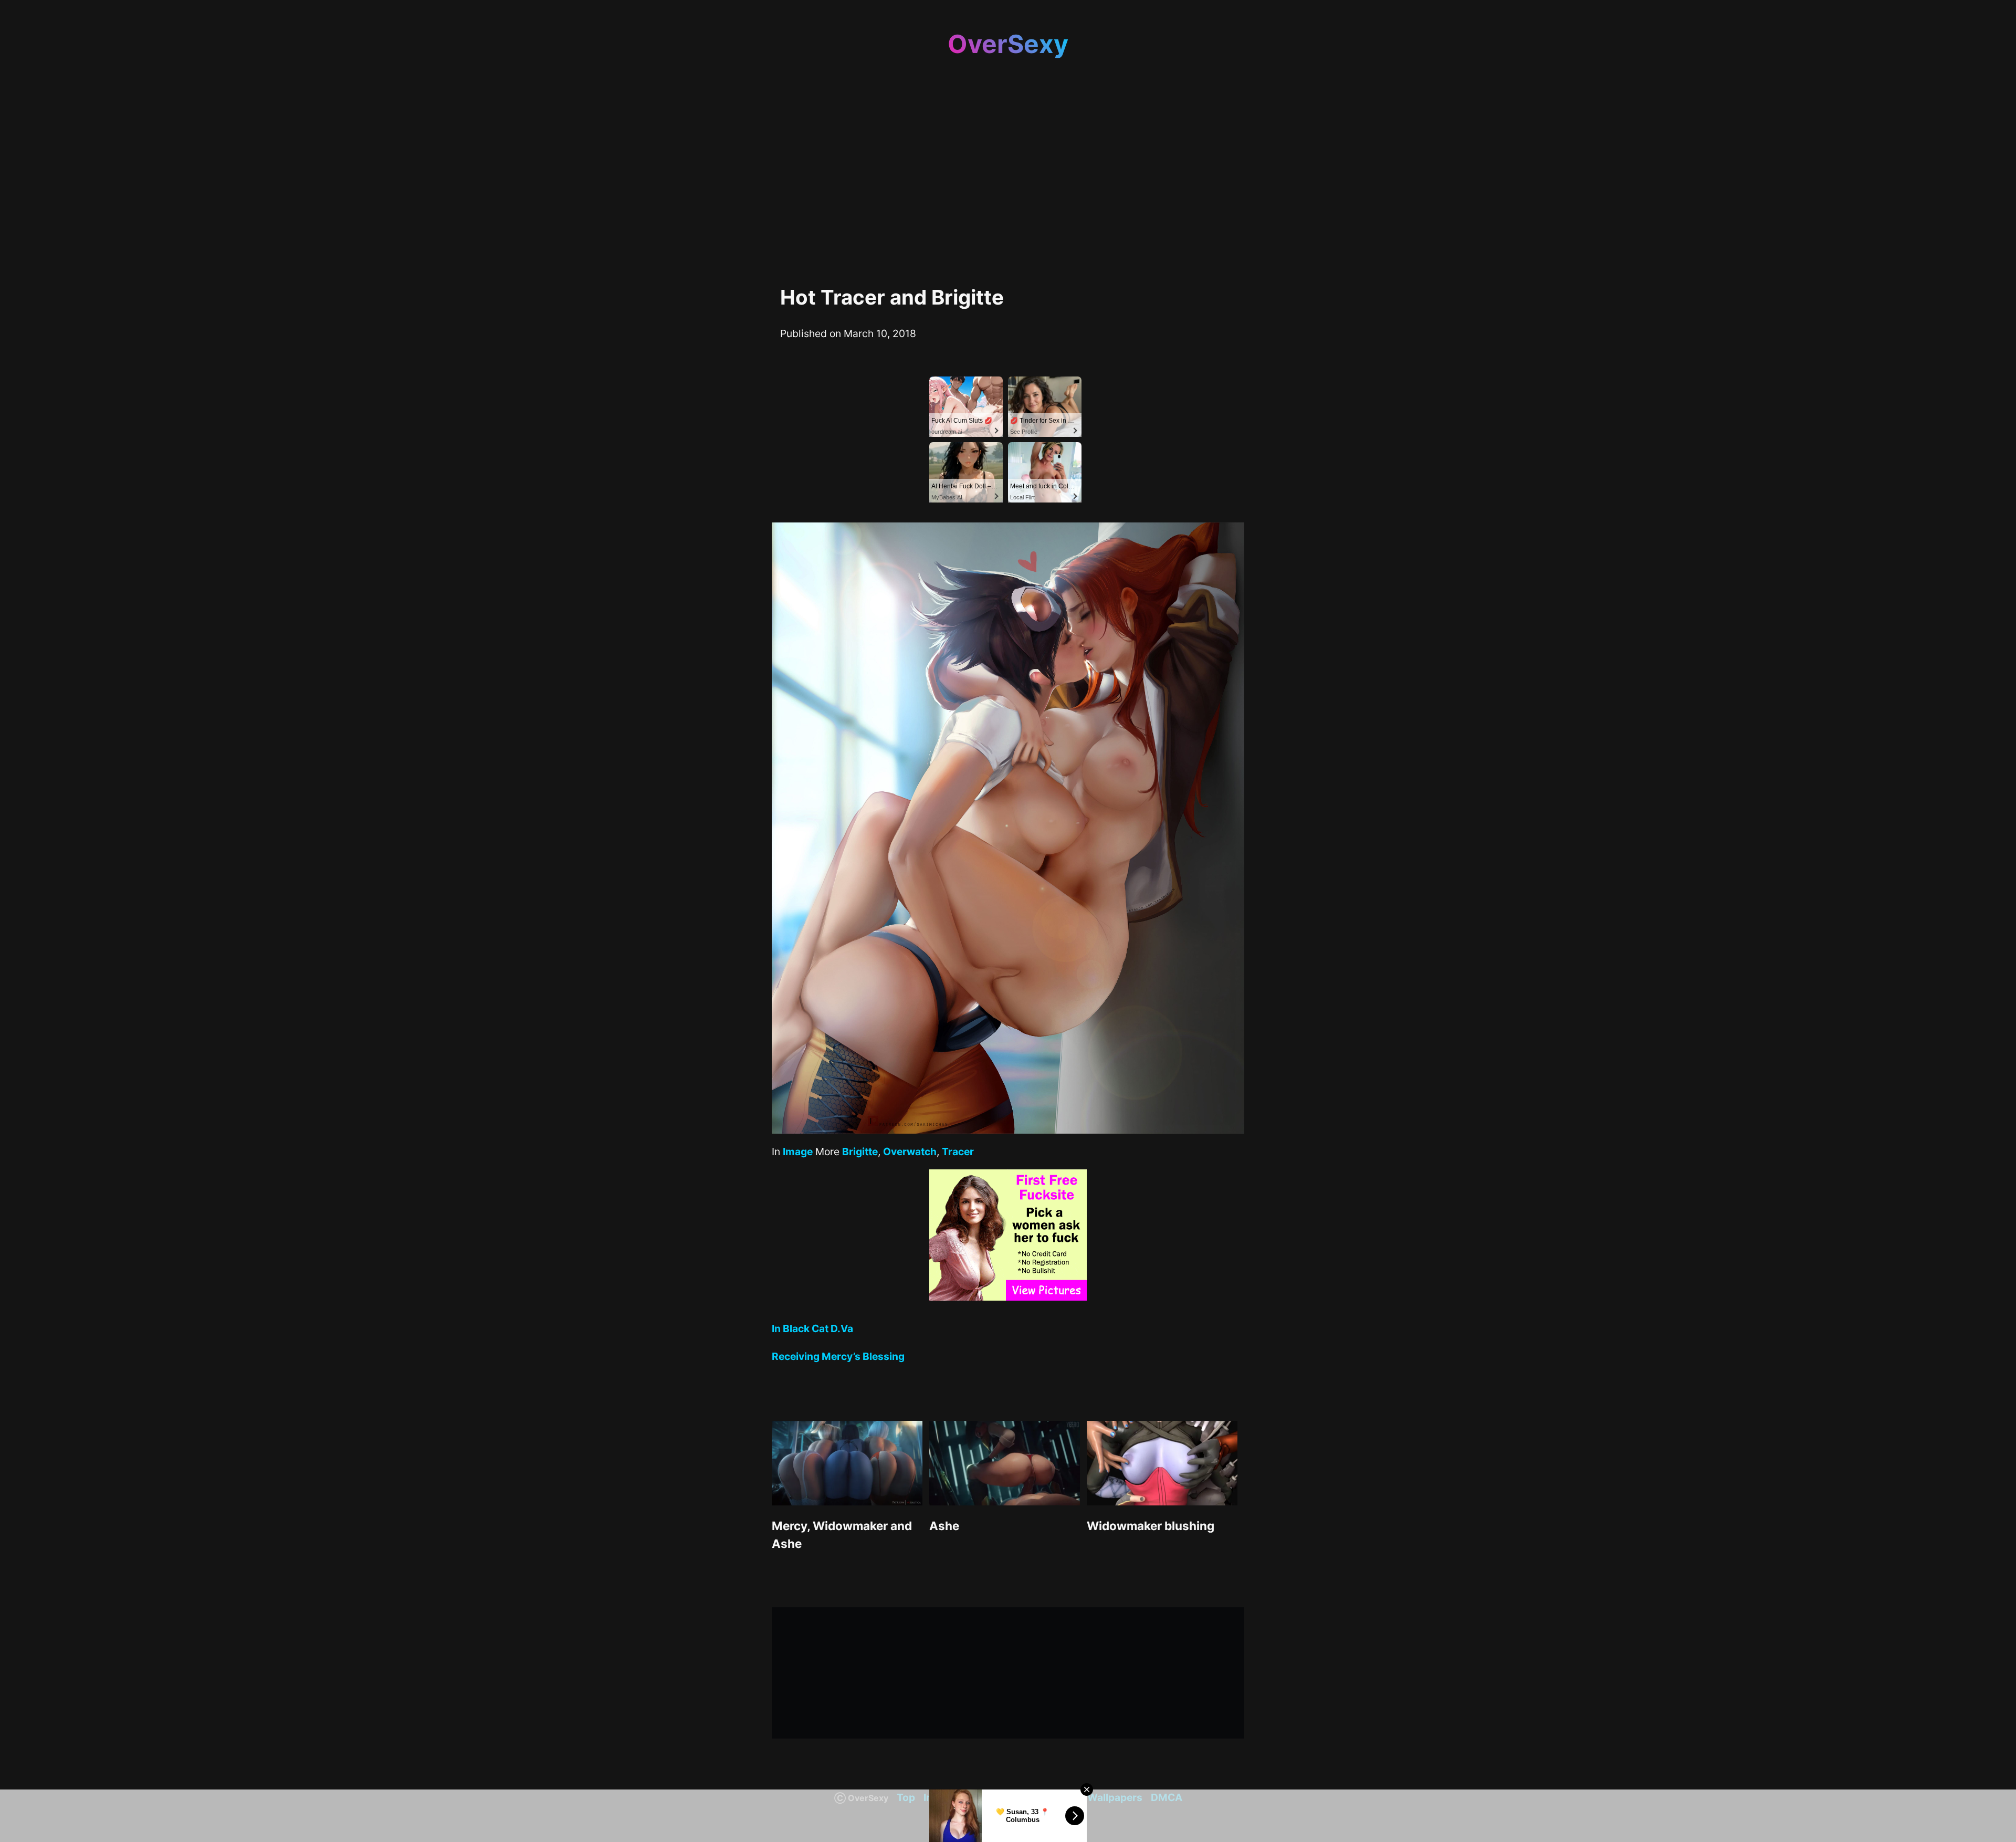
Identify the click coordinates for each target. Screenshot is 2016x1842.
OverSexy (1008, 44)
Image (798, 1152)
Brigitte (860, 1152)
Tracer (958, 1152)
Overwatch (910, 1152)
